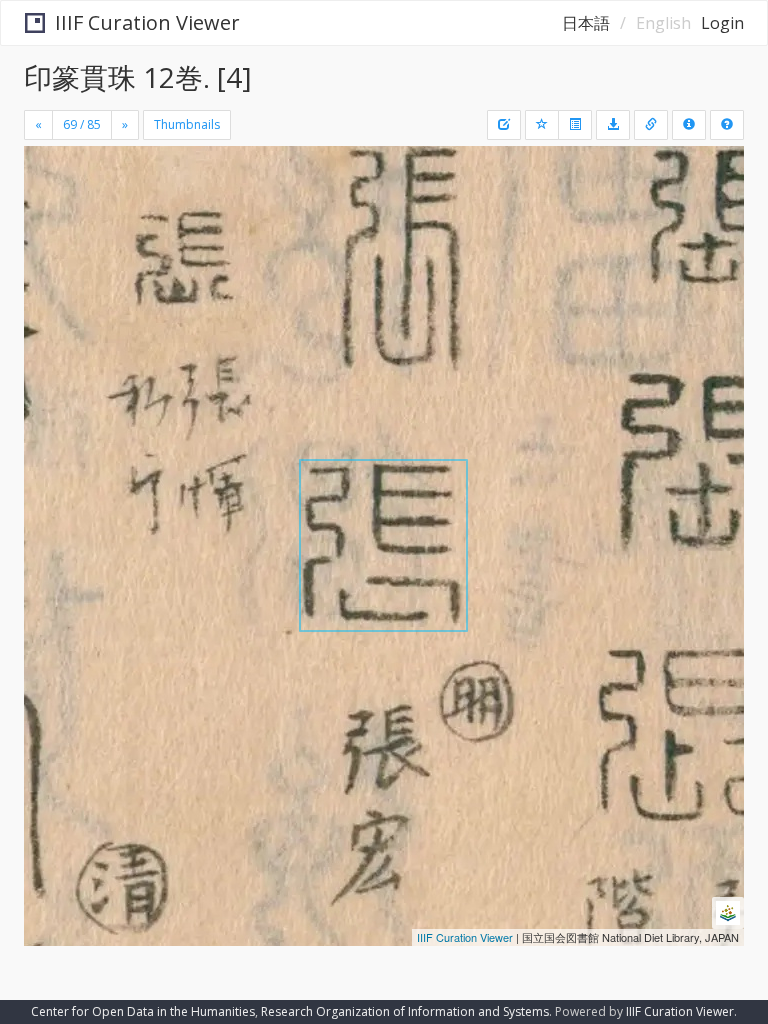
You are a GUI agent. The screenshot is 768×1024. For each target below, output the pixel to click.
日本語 (586, 23)
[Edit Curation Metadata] (504, 125)
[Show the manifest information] (689, 125)
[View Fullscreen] (51, 247)
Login (722, 23)
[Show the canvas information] (651, 125)
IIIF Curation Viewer (147, 22)
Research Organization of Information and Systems (405, 1011)
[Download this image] (613, 125)
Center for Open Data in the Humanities (143, 1011)
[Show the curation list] (575, 125)
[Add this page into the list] (542, 125)
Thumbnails (187, 124)
